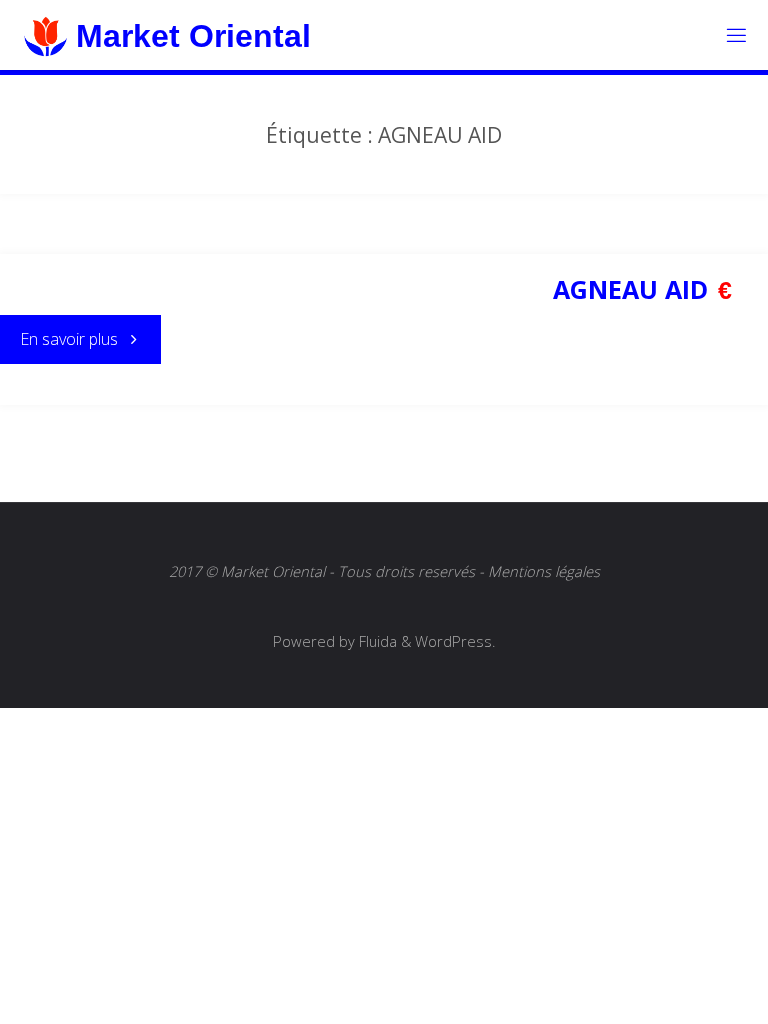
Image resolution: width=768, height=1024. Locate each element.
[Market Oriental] (45, 35)
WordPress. (455, 641)
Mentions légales (544, 571)
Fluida (376, 641)
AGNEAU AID (630, 289)
